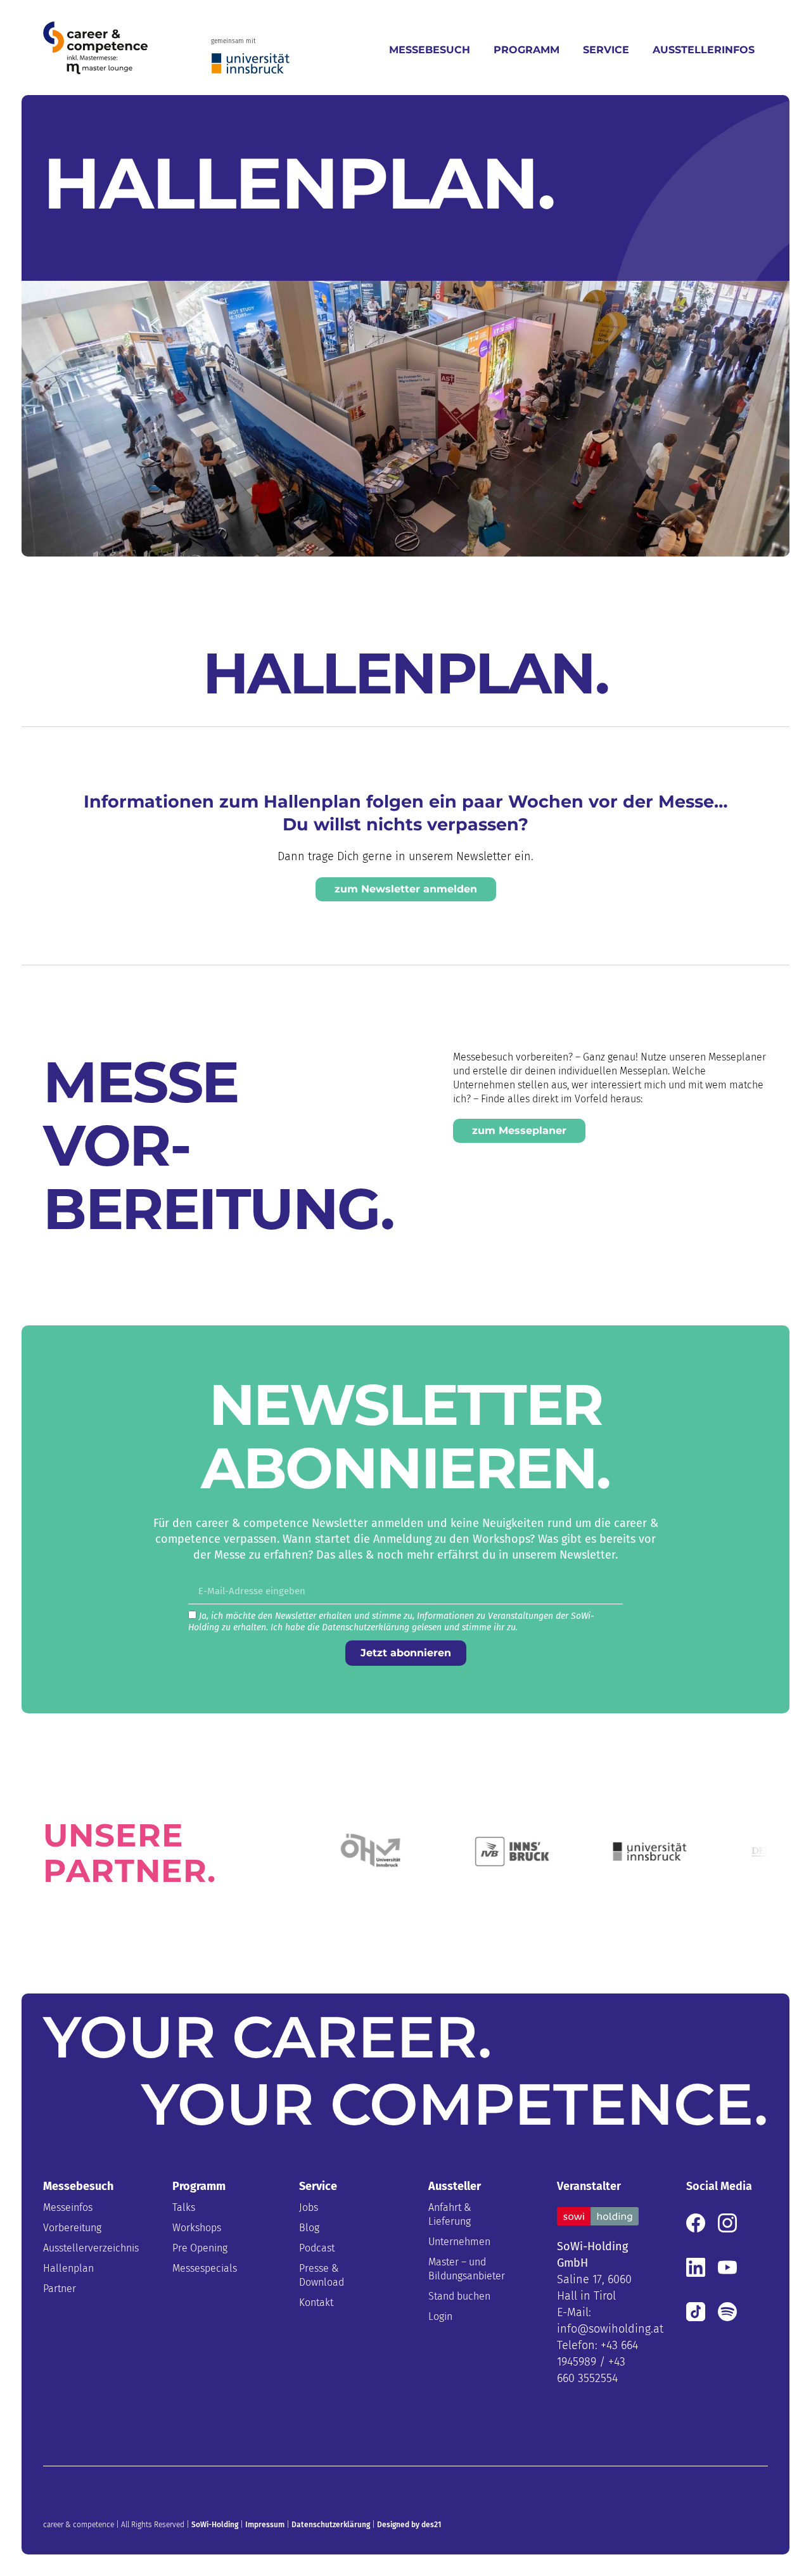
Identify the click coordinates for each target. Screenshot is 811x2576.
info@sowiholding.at (610, 2329)
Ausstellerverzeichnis (84, 2248)
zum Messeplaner (519, 1130)
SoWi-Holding (215, 2525)
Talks (184, 2207)
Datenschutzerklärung (331, 2525)
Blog (309, 2228)
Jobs (309, 2207)
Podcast (317, 2248)
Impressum (265, 2525)
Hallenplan (68, 2268)
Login (440, 2316)
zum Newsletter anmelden (406, 889)
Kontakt (316, 2302)
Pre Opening (200, 2248)
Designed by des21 (409, 2525)
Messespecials (205, 2268)
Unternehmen (459, 2242)
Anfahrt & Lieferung (450, 2214)
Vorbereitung (72, 2228)
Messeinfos (68, 2207)
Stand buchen (459, 2296)
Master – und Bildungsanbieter (467, 2269)
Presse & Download (322, 2275)
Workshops (197, 2228)
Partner (60, 2289)
